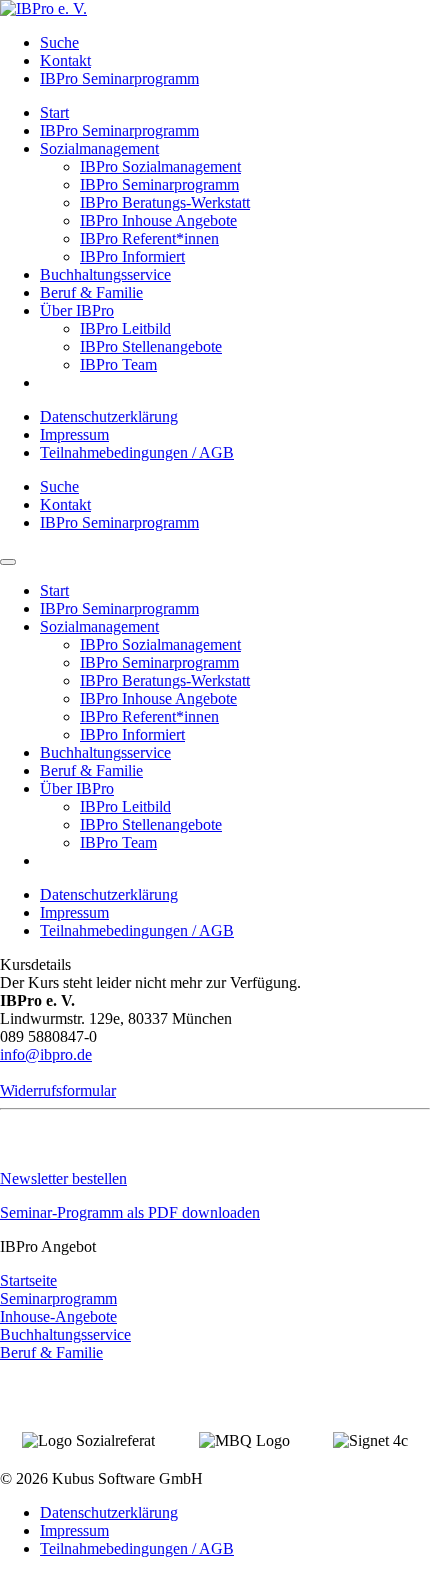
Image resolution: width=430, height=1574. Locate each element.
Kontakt (65, 60)
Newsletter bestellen (63, 1178)
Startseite (28, 1280)
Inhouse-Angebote (58, 1316)
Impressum (74, 434)
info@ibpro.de (46, 1054)
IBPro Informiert (132, 256)
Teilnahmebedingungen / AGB (137, 452)
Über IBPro (77, 310)
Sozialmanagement (99, 148)
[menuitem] (235, 43)
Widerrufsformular (58, 1090)
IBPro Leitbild (125, 328)
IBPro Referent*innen (149, 238)
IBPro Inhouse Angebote (158, 220)
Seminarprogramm (58, 1298)
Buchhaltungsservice (105, 274)
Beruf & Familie (91, 292)
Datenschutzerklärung (109, 416)
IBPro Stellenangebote (151, 346)
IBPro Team (118, 364)
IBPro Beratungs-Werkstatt (165, 202)
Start (54, 112)
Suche (59, 42)
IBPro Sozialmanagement (160, 166)
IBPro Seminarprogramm (119, 78)
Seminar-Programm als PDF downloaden (130, 1212)
